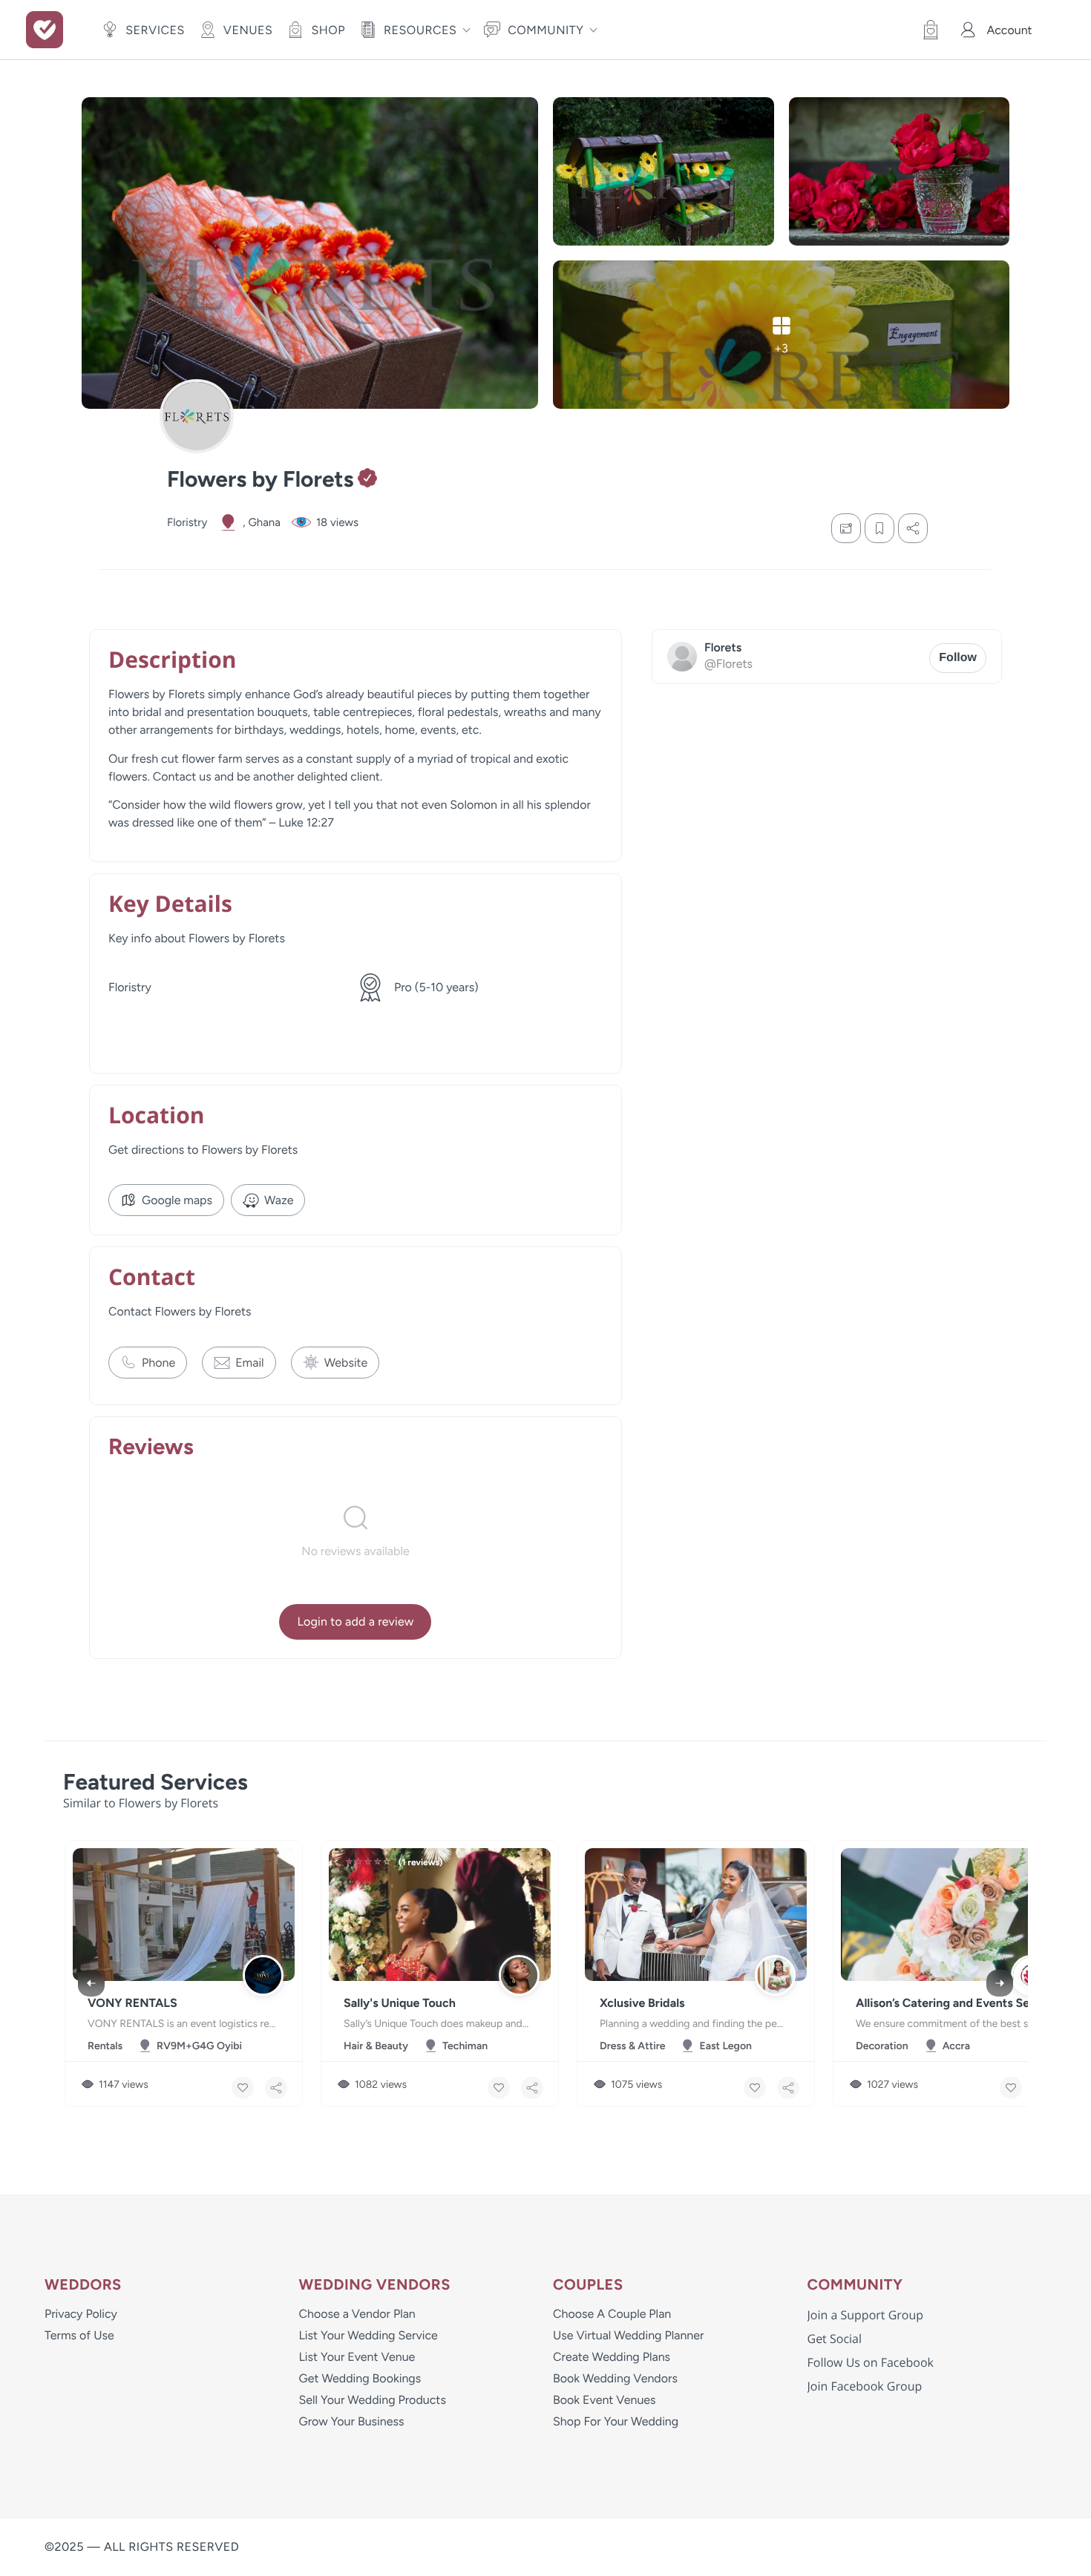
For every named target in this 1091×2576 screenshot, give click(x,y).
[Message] (846, 528)
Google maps (177, 1200)
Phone (158, 1363)
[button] (927, 30)
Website (346, 1363)
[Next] (1000, 1983)
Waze (279, 1200)
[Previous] (91, 1983)
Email (249, 1363)
